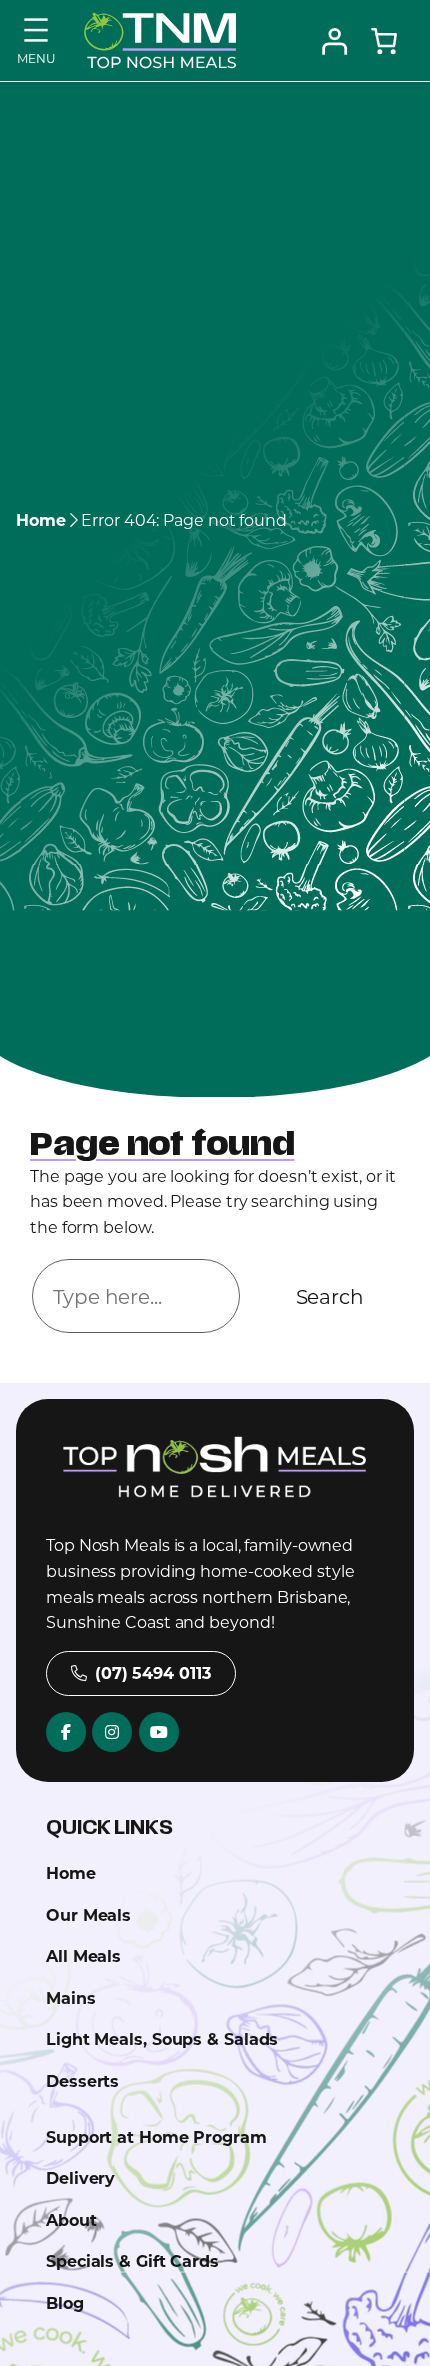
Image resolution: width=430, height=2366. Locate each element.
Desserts (82, 2080)
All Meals (83, 1955)
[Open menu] (36, 38)
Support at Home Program (156, 2136)
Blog (65, 2302)
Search (330, 1296)
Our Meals (88, 1914)
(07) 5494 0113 (153, 1672)
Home (41, 519)
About (71, 2219)
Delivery (80, 2177)
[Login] (334, 41)
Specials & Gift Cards (132, 2260)
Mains (71, 1997)
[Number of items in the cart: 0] (384, 41)
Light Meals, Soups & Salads (162, 2038)
